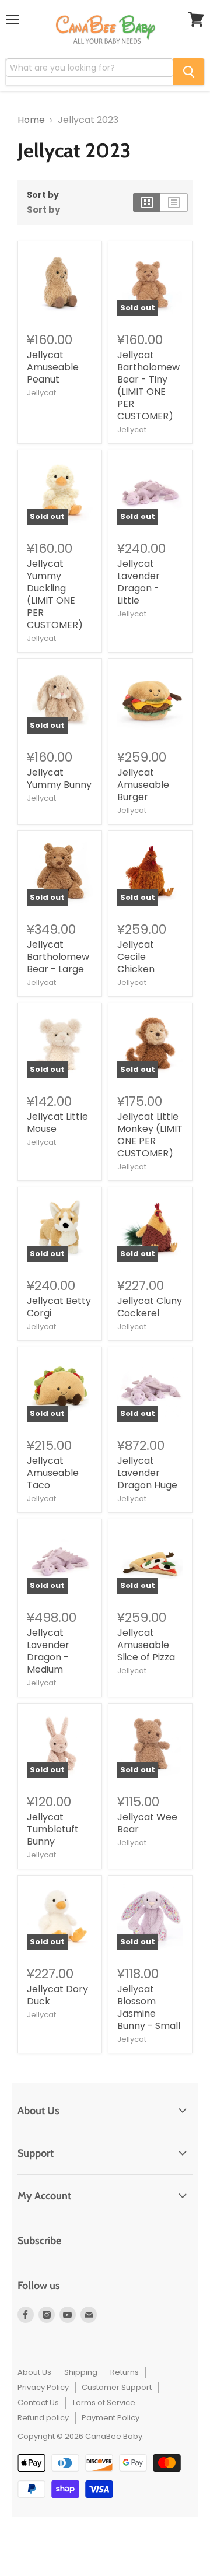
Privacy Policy (43, 2387)
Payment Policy (111, 2418)
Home (31, 120)
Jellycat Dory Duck (57, 1995)
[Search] (189, 72)
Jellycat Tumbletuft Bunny (53, 1829)
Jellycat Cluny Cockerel (150, 1307)
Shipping (81, 2372)
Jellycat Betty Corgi (59, 1307)
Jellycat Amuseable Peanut (53, 367)
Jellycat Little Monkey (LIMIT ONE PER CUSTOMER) (150, 1135)
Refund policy (43, 2418)
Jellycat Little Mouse (57, 1123)
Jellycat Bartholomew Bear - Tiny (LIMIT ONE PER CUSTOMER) (148, 385)
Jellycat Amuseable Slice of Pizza (146, 1645)
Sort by (43, 195)
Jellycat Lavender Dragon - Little (139, 582)
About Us (34, 2372)
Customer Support (117, 2387)
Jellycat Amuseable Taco (53, 1473)
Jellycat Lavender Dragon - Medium (48, 1651)
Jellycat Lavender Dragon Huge (147, 1473)
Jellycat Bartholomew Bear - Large (58, 957)
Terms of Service (104, 2402)
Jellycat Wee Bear (147, 1823)
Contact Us (38, 2402)
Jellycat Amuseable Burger (143, 785)
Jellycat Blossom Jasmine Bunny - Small (149, 2007)
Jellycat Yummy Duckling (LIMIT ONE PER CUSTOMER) (55, 594)
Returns (125, 2372)
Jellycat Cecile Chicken (136, 957)
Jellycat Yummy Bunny (59, 779)
